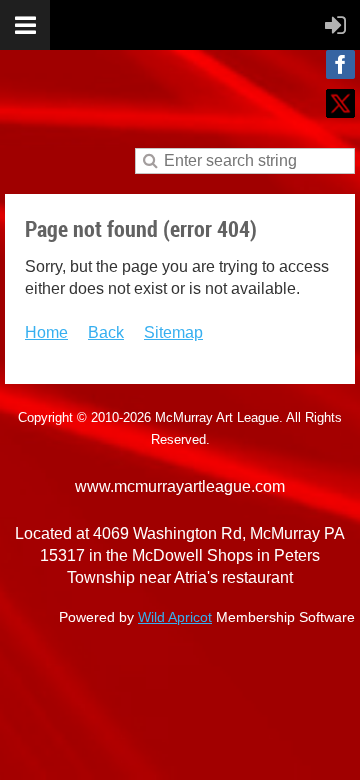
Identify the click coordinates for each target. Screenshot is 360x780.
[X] (340, 103)
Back (106, 332)
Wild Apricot (175, 617)
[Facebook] (340, 64)
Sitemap (173, 332)
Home (46, 332)
